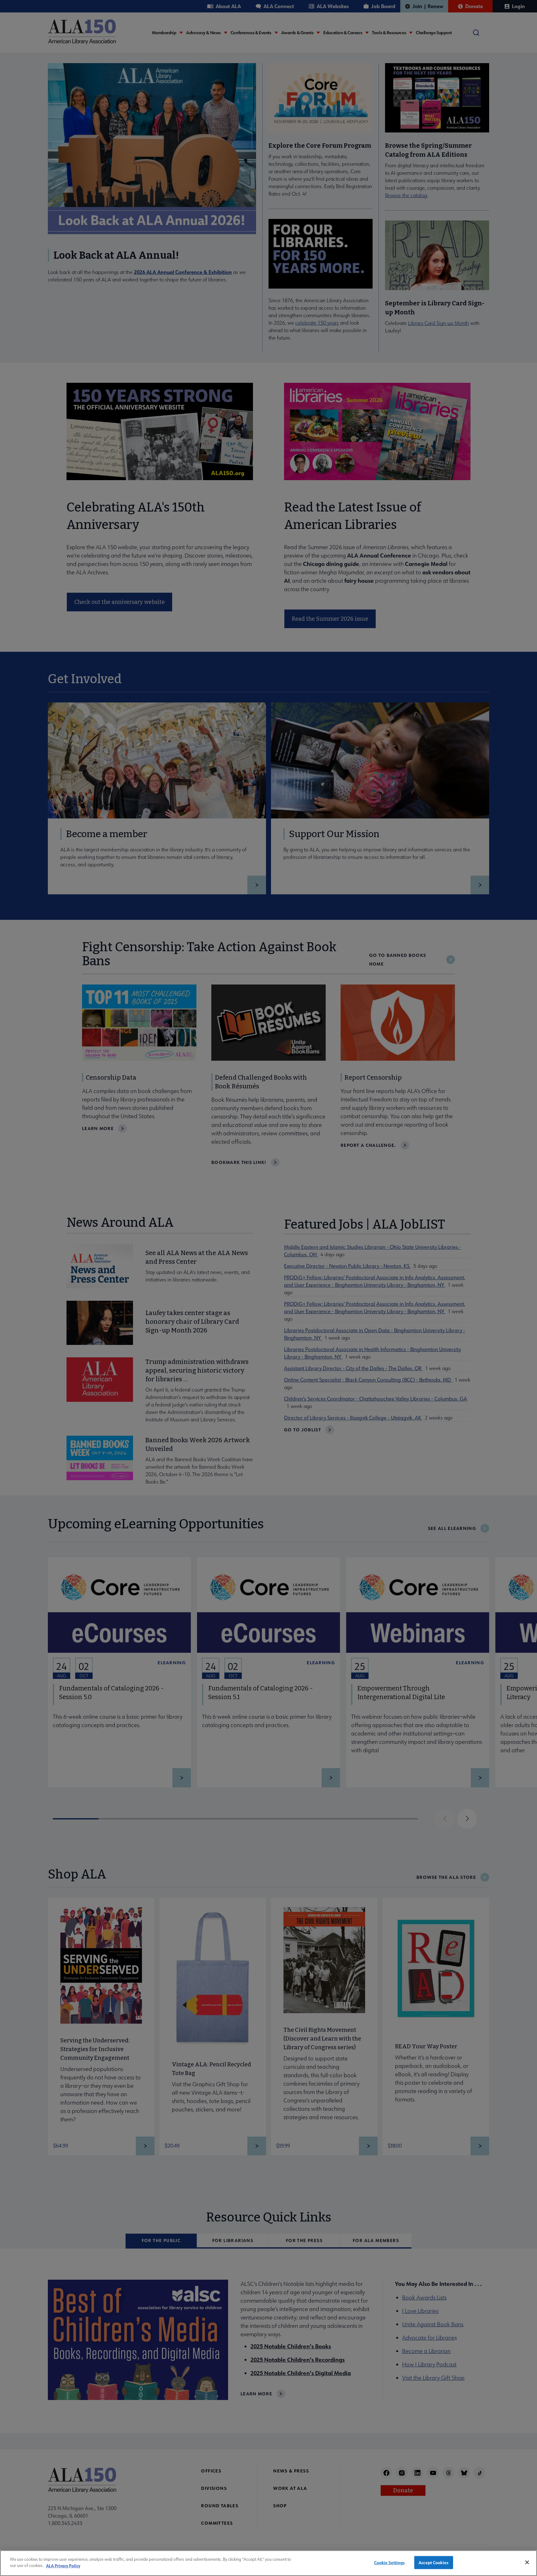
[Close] (527, 2562)
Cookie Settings (390, 2562)
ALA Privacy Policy (63, 2565)
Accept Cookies (434, 2562)
